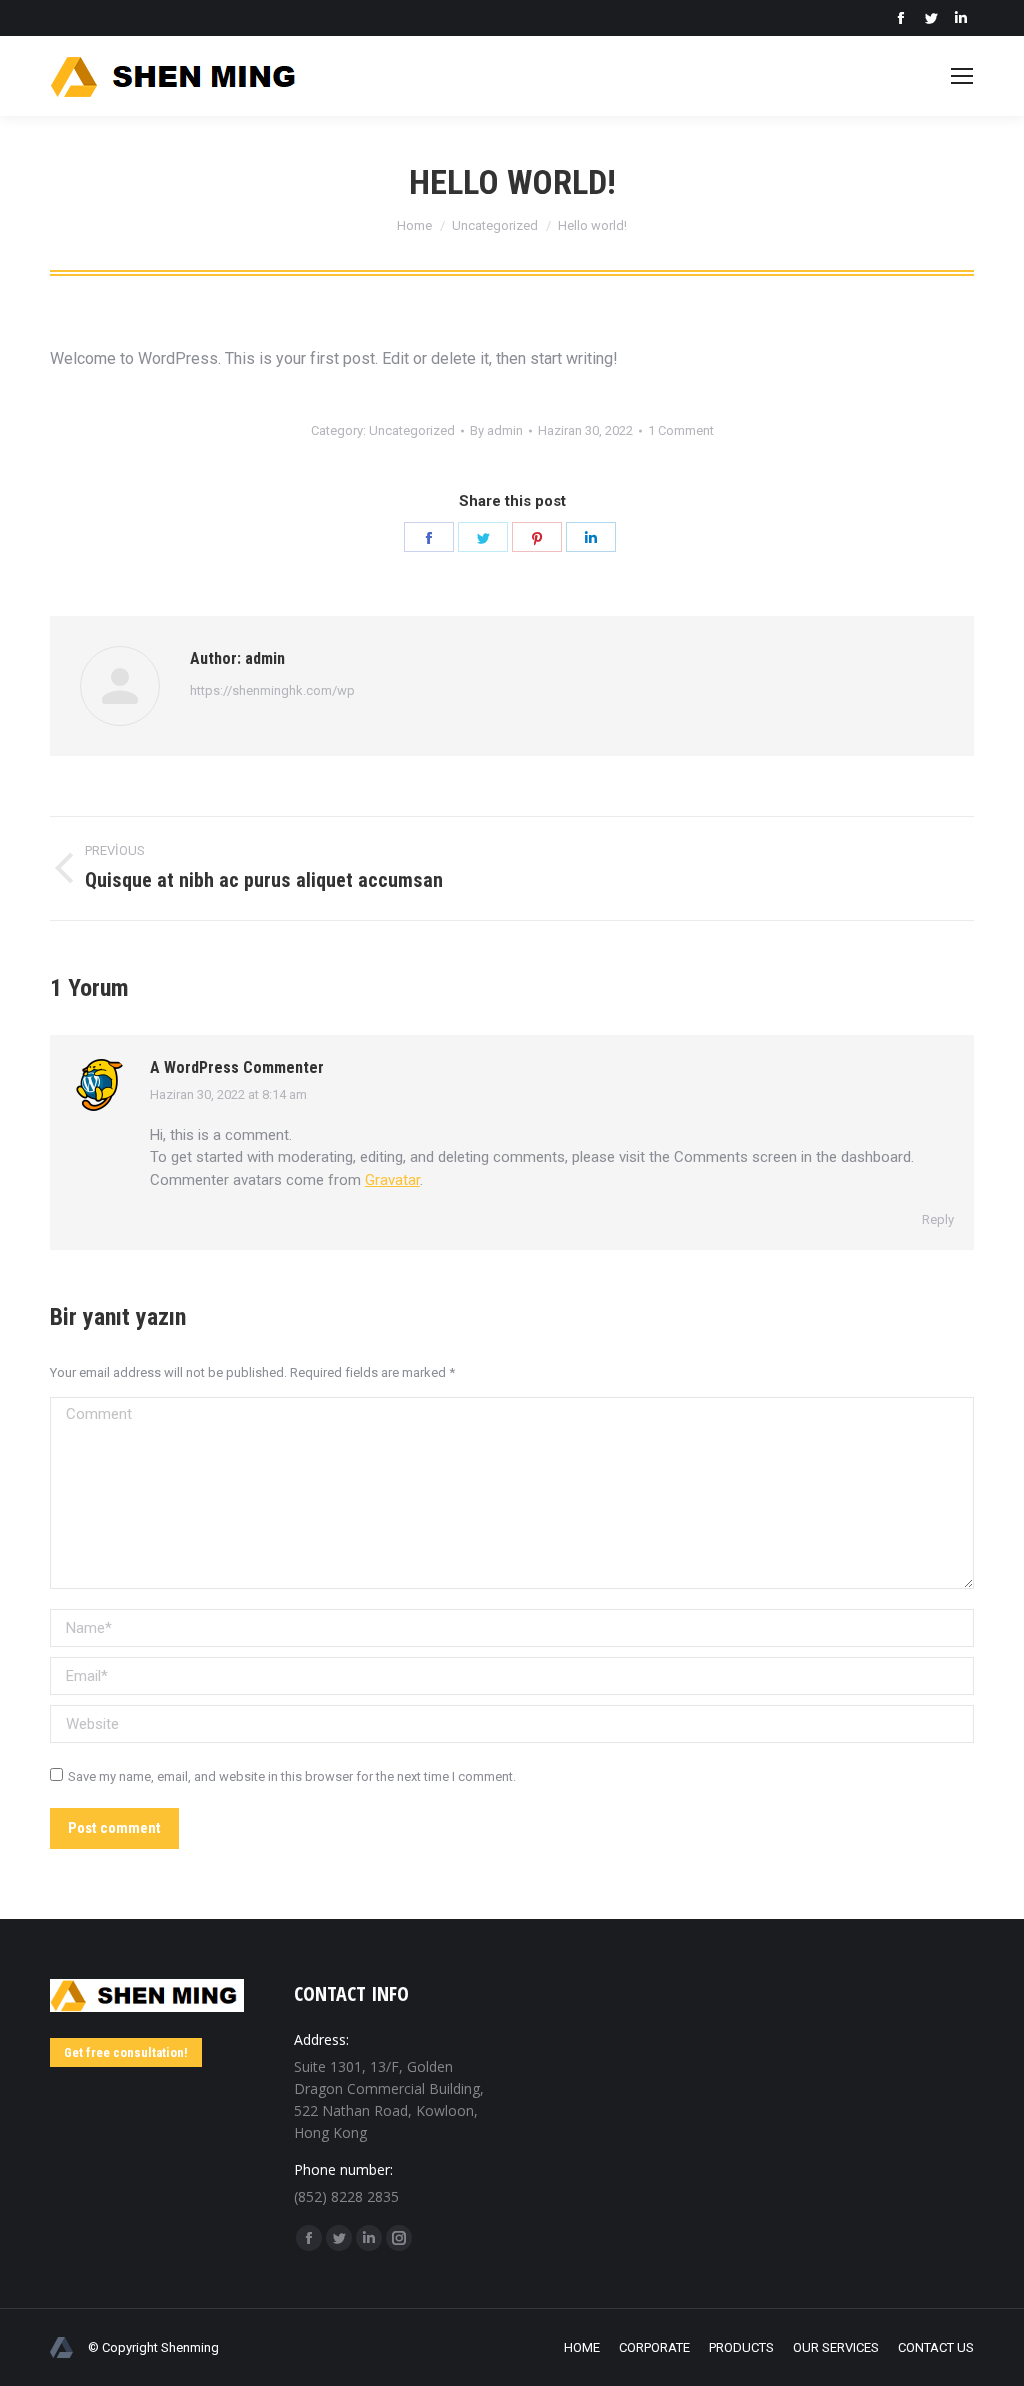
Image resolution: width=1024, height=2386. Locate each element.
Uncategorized (412, 430)
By (496, 430)
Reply (938, 1219)
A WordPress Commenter (237, 1067)
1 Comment (681, 430)
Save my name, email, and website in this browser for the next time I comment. (292, 1776)
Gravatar (392, 1180)
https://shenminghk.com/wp (272, 690)
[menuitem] (582, 2348)
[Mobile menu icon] (962, 76)
